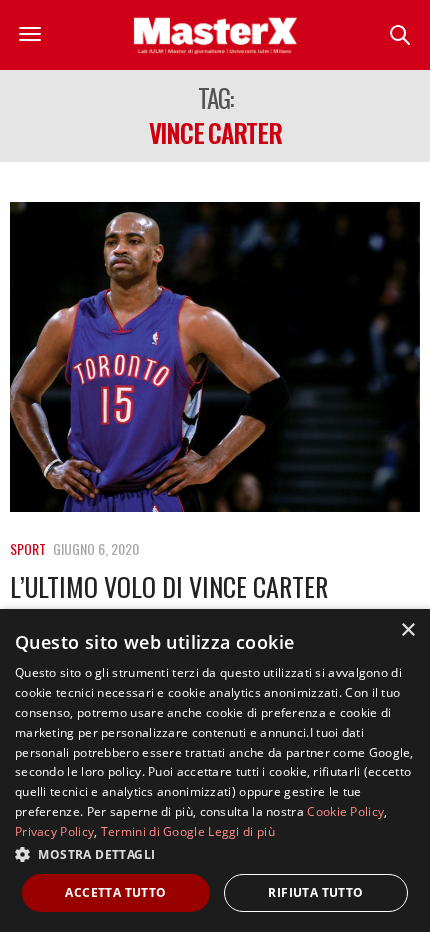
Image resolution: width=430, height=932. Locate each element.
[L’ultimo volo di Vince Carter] (215, 357)
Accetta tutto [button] (115, 892)
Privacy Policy (54, 831)
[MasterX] (215, 35)
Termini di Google (153, 831)
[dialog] (215, 770)
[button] (215, 854)
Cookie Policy (345, 811)
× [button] (407, 630)
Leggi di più (241, 831)
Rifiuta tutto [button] (315, 892)
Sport (28, 548)
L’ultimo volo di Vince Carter (169, 586)
